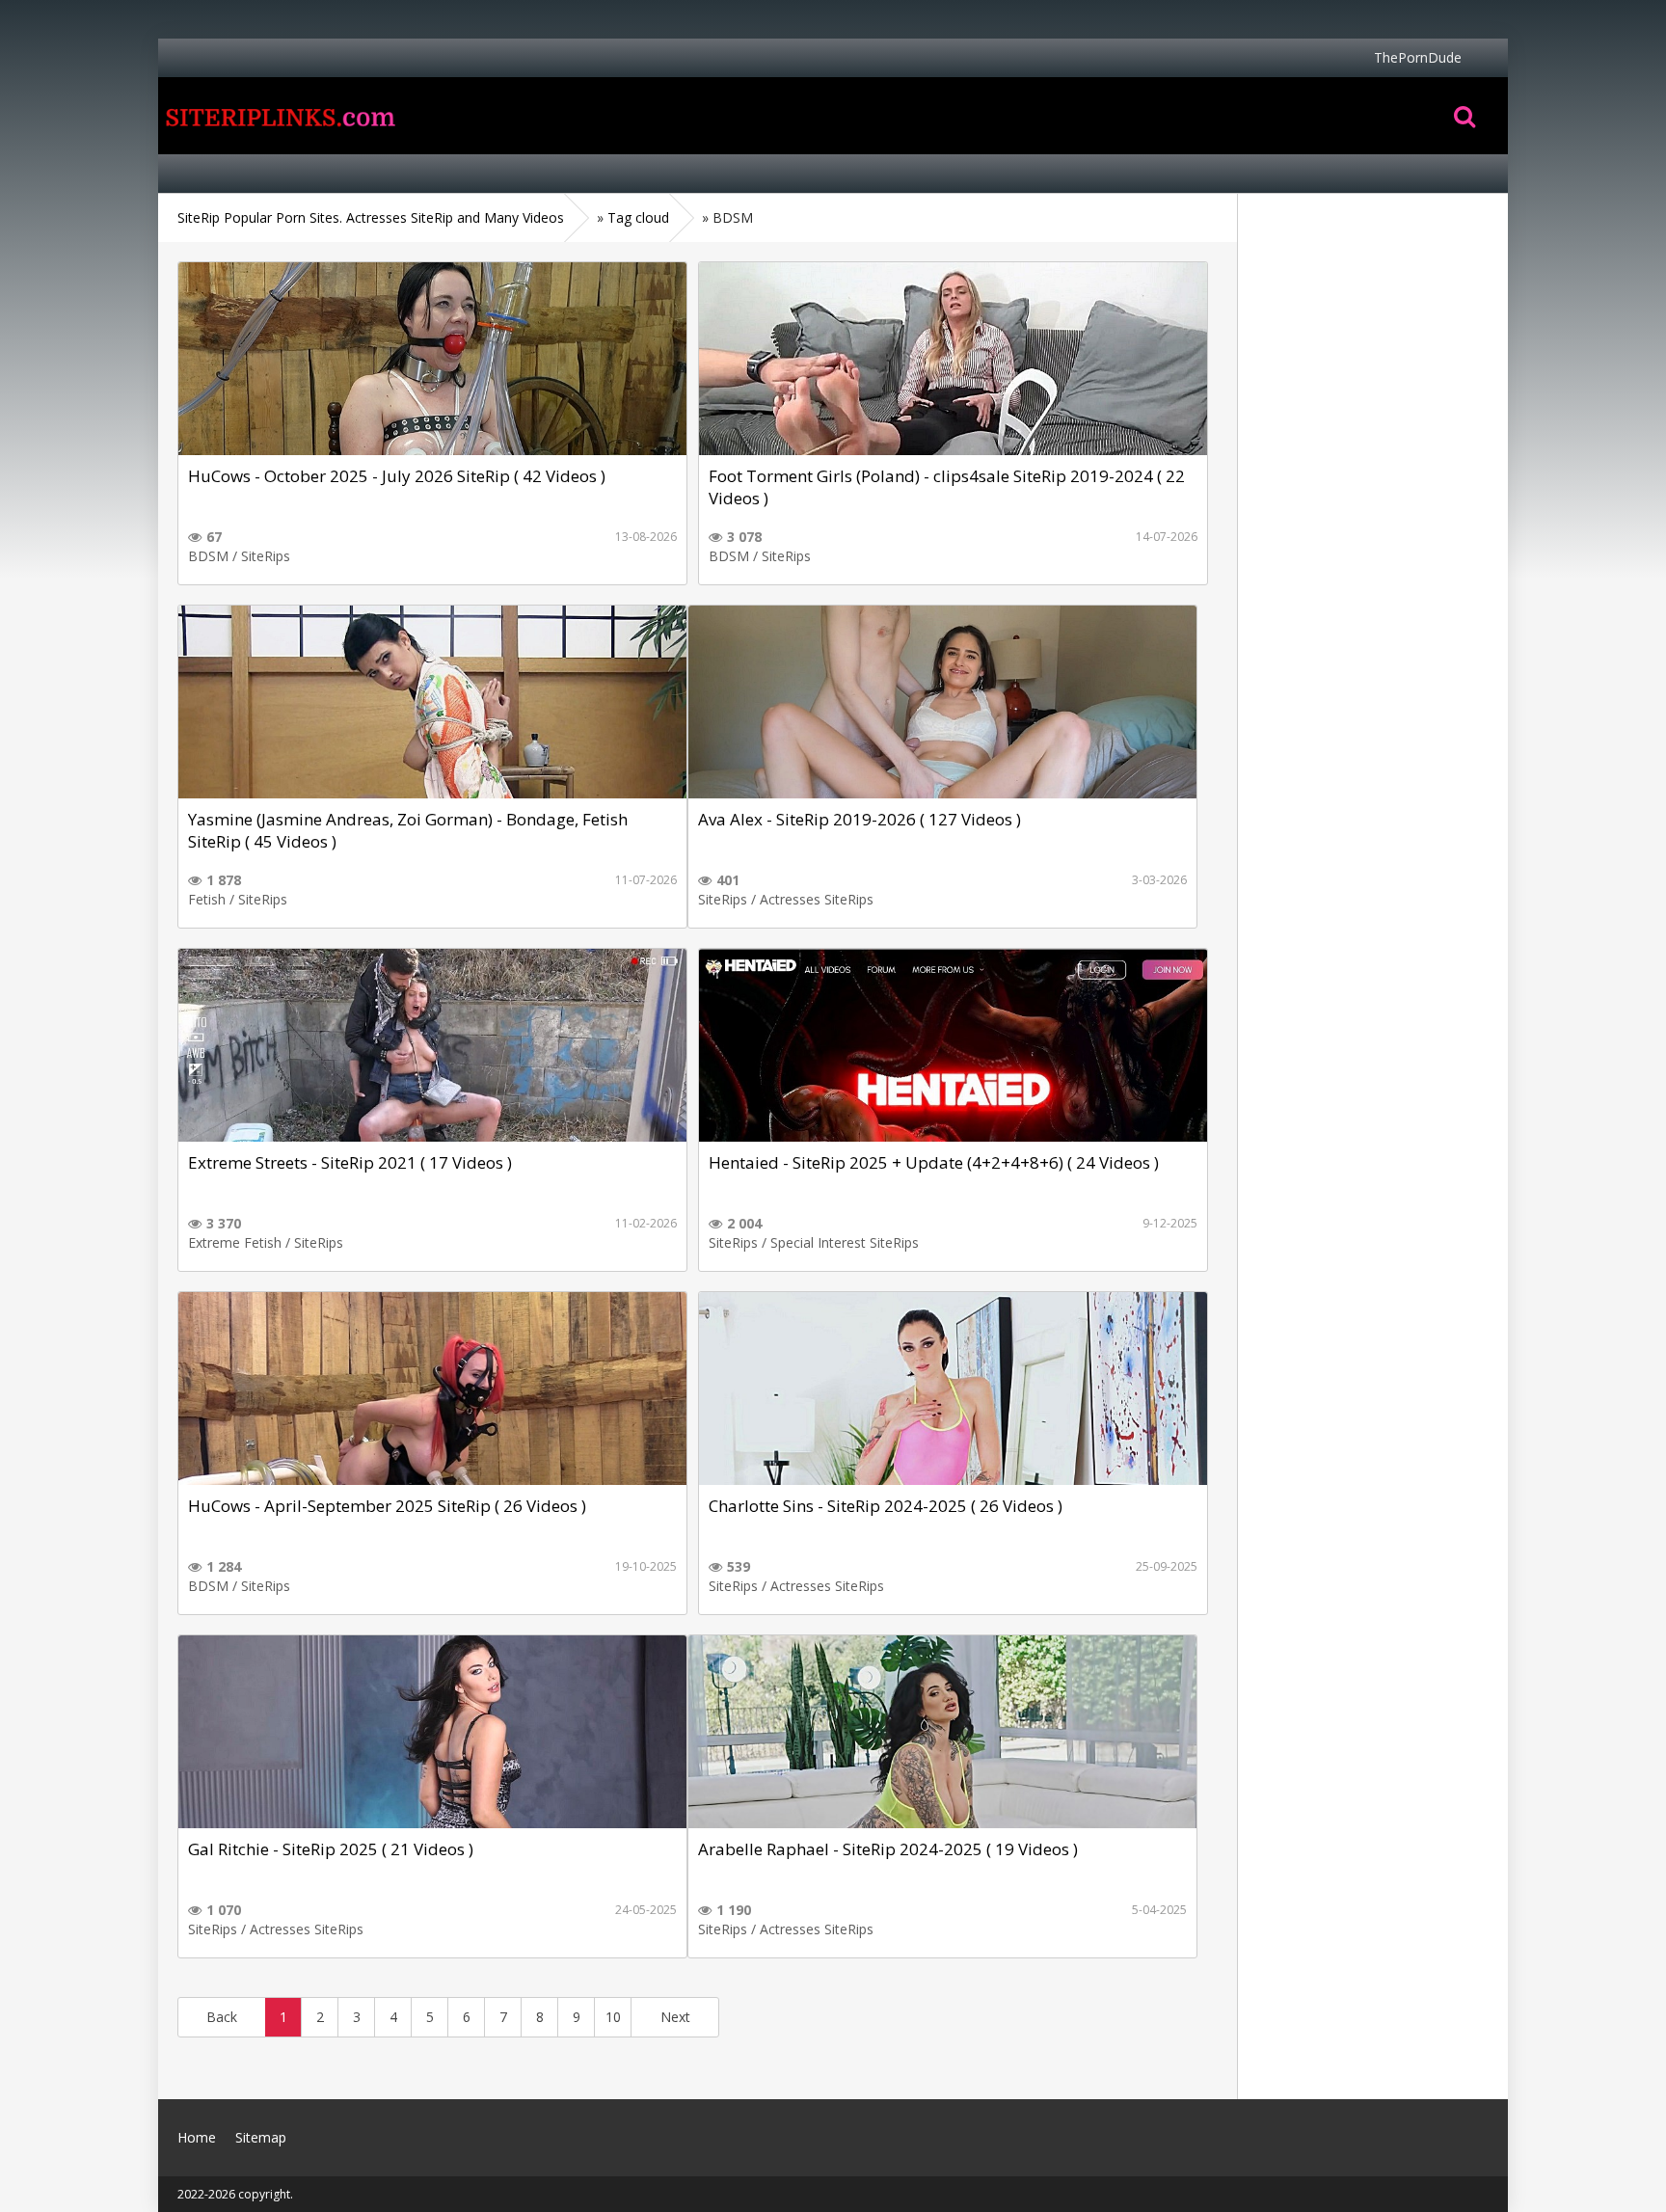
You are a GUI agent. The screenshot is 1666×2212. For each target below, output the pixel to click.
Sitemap (261, 2137)
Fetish (207, 899)
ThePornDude (1418, 57)
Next (675, 2017)
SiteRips (266, 556)
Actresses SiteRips (817, 899)
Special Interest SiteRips (845, 1242)
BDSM (208, 556)
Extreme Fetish (235, 1242)
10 (613, 2017)
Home (279, 116)
